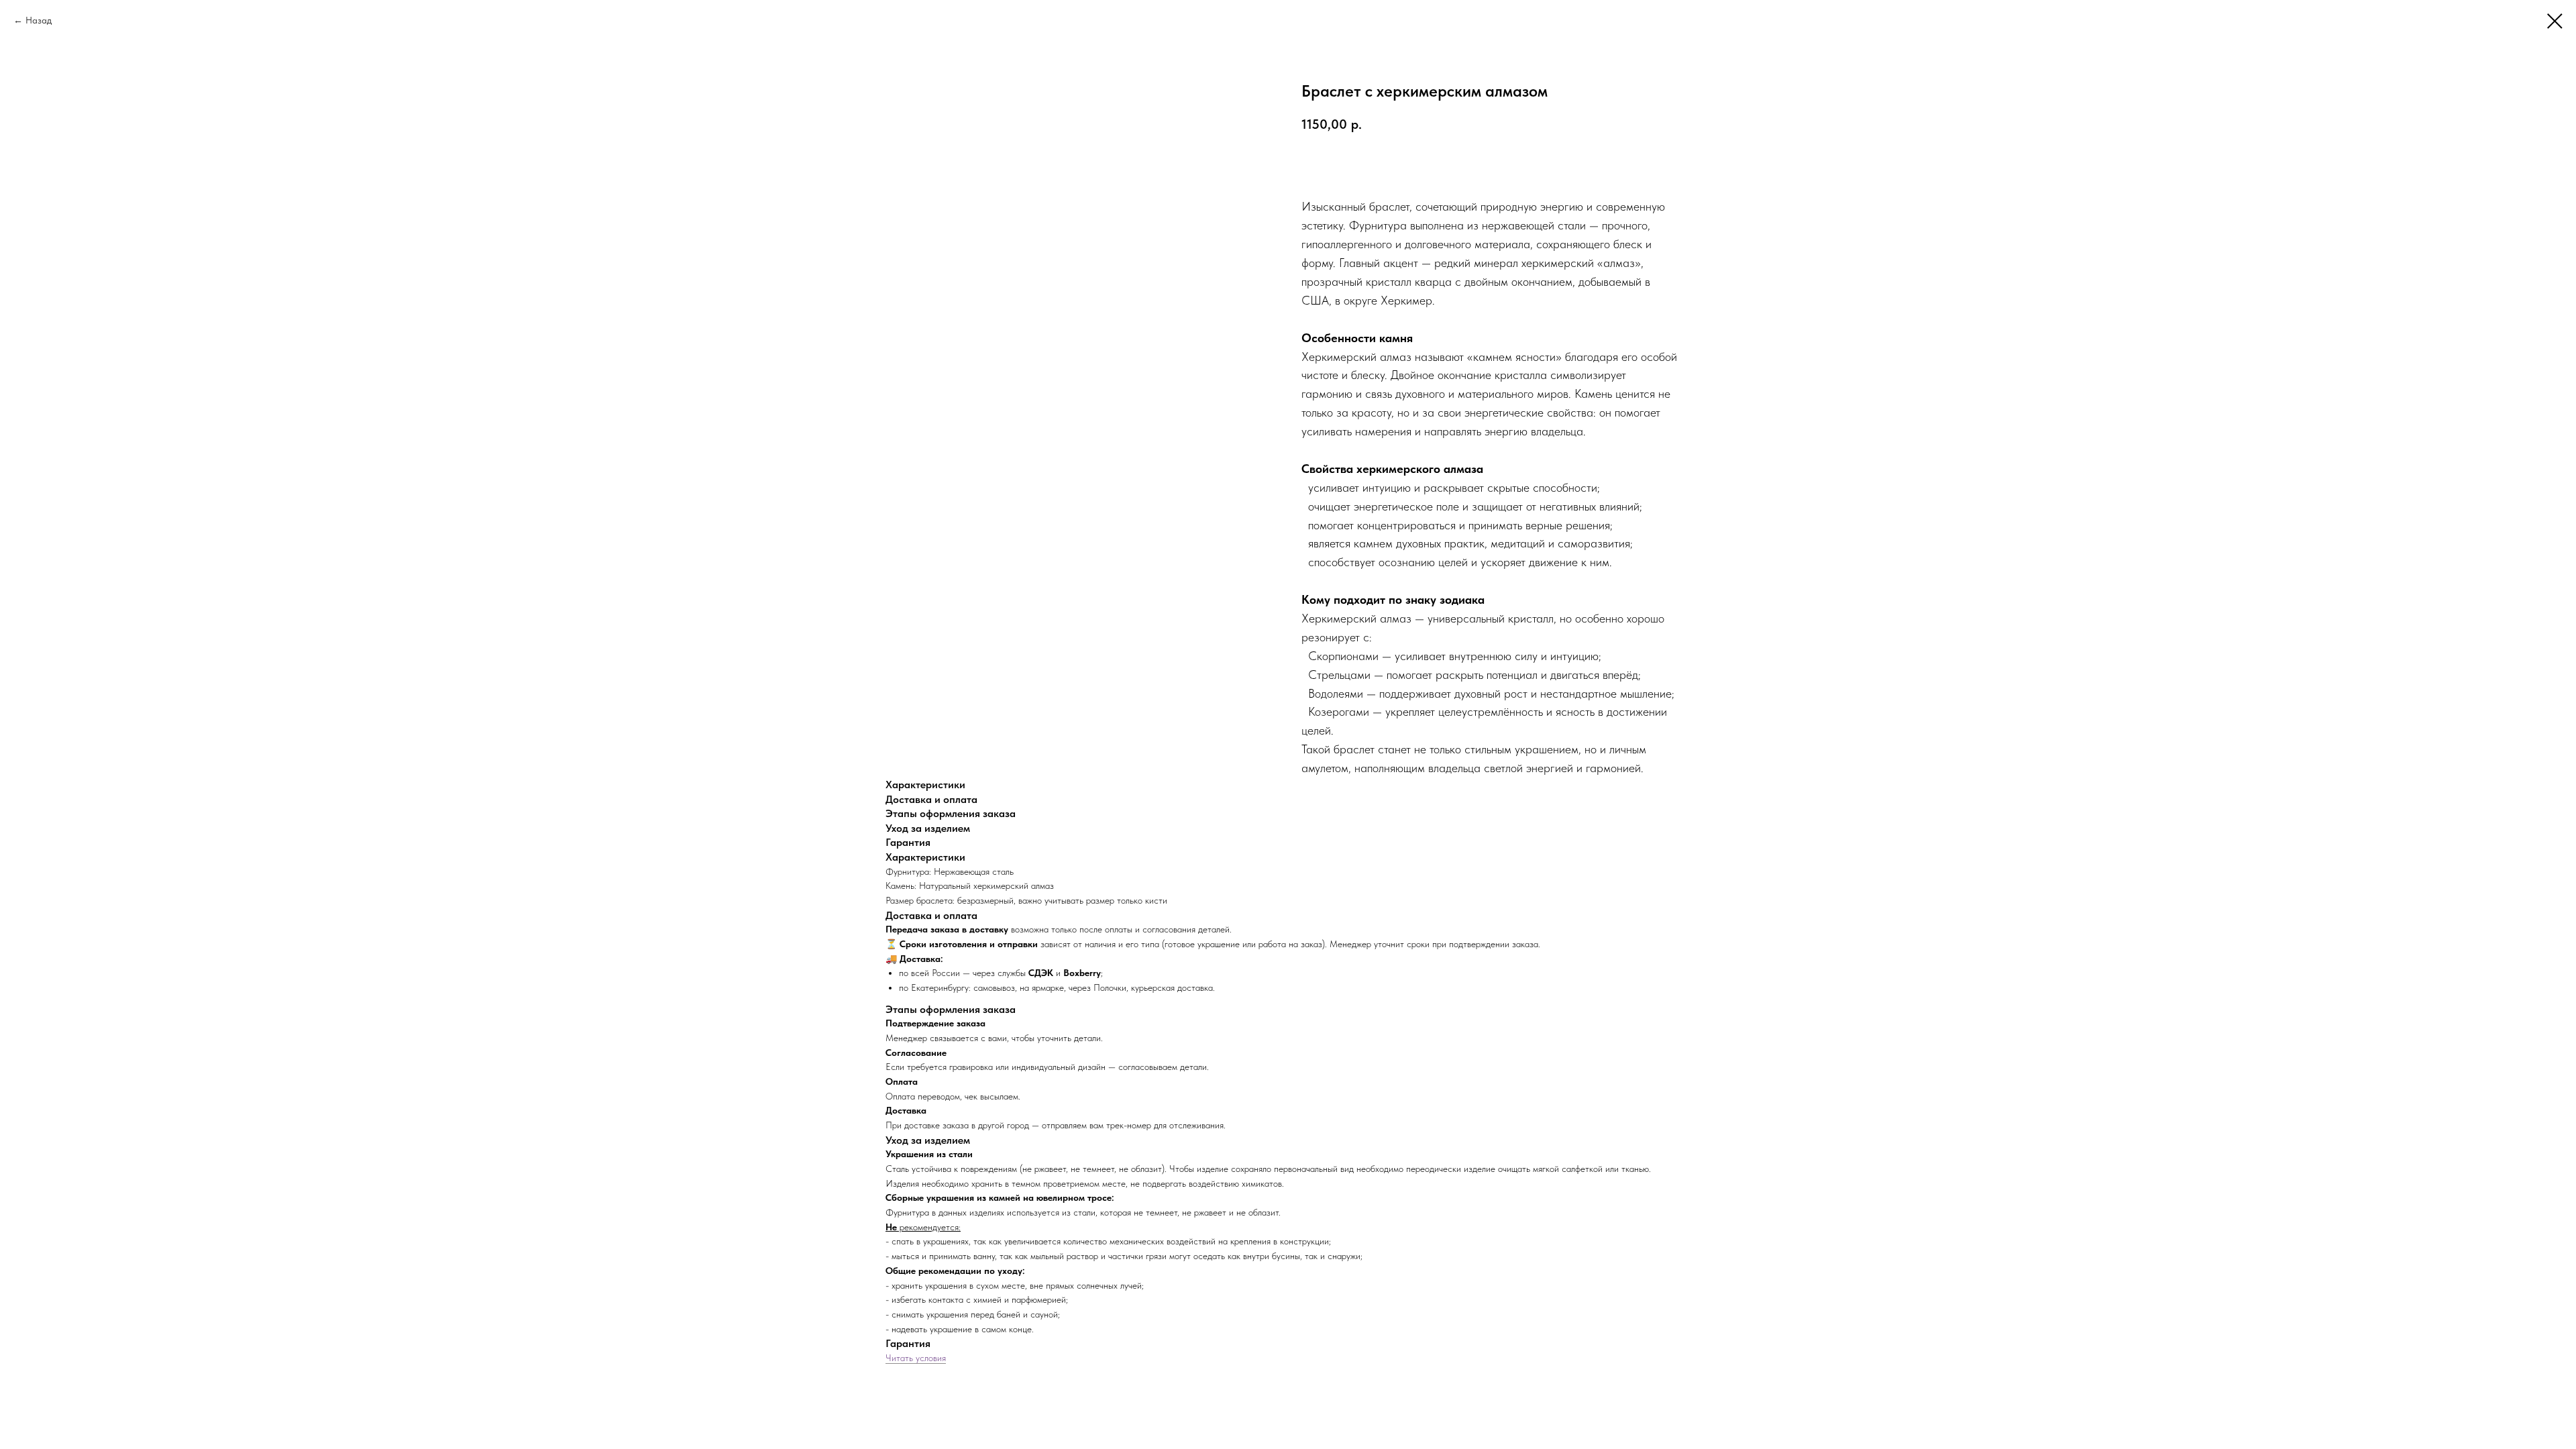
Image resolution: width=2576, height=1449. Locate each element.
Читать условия (916, 1358)
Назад (39, 20)
